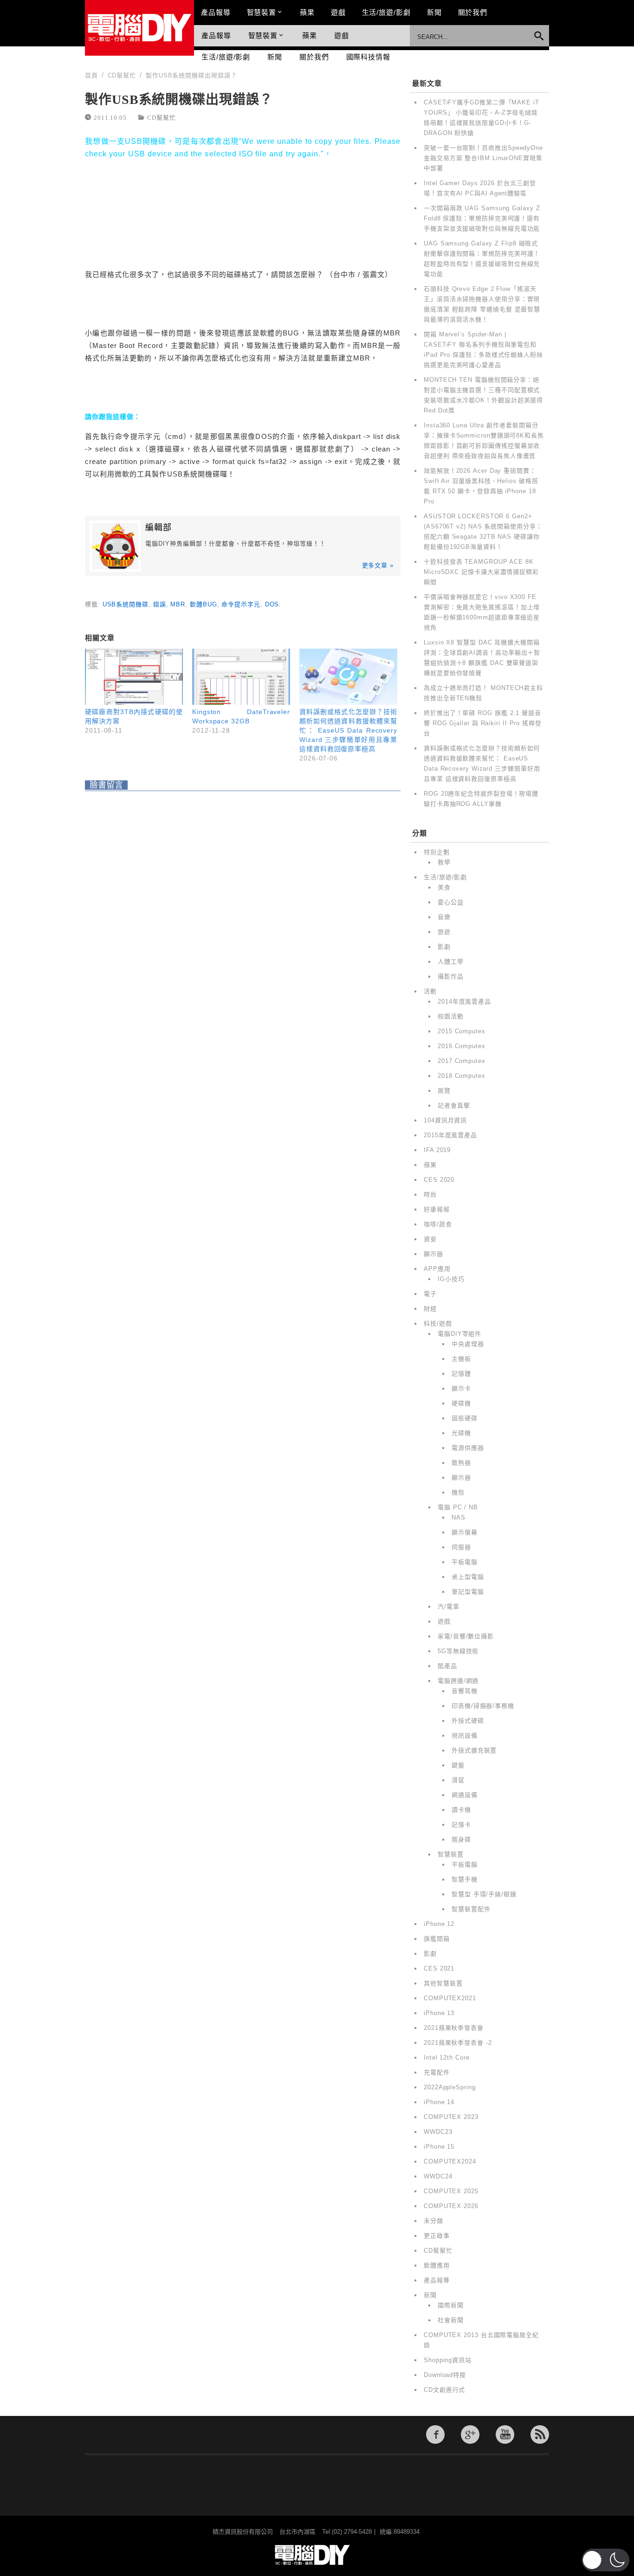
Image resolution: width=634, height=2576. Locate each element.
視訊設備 (465, 1736)
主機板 (461, 1359)
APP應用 (437, 1269)
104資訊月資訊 (445, 1120)
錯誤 (160, 604)
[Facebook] (435, 2434)
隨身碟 (461, 1839)
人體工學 (451, 962)
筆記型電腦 (468, 1592)
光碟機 (461, 1433)
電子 (430, 1294)
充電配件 (437, 2072)
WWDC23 (438, 2132)
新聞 (434, 12)
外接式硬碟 (468, 1721)
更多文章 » (378, 565)
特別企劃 (437, 852)
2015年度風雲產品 (450, 1135)
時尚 (430, 1195)
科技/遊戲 (438, 1323)
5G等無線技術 (458, 1651)
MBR (178, 604)
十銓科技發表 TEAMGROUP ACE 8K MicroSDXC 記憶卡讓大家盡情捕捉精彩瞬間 (481, 572)
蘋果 (307, 12)
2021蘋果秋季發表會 (454, 2028)
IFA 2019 (437, 1150)
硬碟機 (461, 1403)
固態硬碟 (465, 1418)
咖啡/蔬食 (438, 1224)
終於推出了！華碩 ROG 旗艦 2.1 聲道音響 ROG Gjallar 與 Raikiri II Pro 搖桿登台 (483, 723)
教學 (444, 862)
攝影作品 (451, 976)
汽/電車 (449, 1607)
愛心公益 (451, 902)
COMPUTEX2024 (450, 2161)
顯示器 (433, 1254)
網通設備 (465, 1795)
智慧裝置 (262, 12)
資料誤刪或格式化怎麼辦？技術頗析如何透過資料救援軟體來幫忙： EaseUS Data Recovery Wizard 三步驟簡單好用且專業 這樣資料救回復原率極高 (348, 730)
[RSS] (540, 2434)
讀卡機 (461, 1810)
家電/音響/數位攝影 (466, 1636)
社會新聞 (451, 2320)
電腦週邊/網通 (458, 1681)
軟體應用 (437, 2265)
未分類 (433, 2221)
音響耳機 (465, 1691)
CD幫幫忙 (162, 117)
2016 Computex (462, 1046)
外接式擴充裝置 (474, 1750)
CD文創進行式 (444, 2390)
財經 (430, 1309)
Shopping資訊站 (448, 2360)
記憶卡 (461, 1825)
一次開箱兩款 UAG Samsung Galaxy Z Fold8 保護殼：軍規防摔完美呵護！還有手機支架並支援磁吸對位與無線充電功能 (482, 218)
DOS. (273, 604)
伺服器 (461, 1547)
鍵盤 (458, 1765)
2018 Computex (462, 1076)
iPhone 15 (439, 2147)
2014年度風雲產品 (464, 1001)
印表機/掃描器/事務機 (483, 1706)
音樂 (444, 917)
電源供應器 (468, 1448)
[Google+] (470, 2434)
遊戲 (338, 12)
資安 (430, 1239)
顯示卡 (461, 1388)
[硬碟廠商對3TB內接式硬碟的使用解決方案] (134, 677)
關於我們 (473, 12)
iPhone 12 (439, 1924)
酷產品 (447, 1666)
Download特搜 (445, 2375)
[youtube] (505, 2434)
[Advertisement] (243, 213)
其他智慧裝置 (443, 1983)
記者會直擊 (454, 1105)
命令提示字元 (241, 604)
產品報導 (216, 12)
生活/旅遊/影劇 (386, 12)
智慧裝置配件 (471, 1909)
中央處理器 (468, 1344)
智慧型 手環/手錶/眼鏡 (484, 1894)
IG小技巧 (451, 1279)
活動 (430, 991)
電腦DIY (139, 28)
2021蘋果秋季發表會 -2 (458, 2043)
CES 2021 (439, 1968)
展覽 (444, 1091)
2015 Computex (462, 1031)
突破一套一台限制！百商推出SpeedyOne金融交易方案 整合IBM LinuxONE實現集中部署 (483, 158)
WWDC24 (438, 2176)
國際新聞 (451, 2305)
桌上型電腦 (468, 1577)
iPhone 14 (439, 2102)
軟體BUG (204, 604)
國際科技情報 (368, 57)
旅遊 (444, 932)
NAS (459, 1517)
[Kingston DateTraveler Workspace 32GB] (241, 677)
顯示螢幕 (465, 1532)
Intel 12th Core (447, 2058)
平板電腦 (465, 1562)
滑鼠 (458, 1780)
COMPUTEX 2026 (451, 2206)
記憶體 (461, 1374)
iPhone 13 (439, 2013)
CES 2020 (439, 1180)
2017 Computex (462, 1061)
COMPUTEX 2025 (451, 2191)
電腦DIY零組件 (459, 1334)
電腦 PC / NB (458, 1507)
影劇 (444, 947)
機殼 (458, 1492)
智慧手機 (465, 1879)
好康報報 (437, 1209)
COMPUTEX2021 (450, 1998)
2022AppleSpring (450, 2087)
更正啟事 (437, 2236)
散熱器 (461, 1463)
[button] (605, 2560)
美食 (444, 887)
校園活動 (451, 1016)
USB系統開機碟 (126, 604)
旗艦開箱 (437, 1939)
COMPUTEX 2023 (451, 2117)
